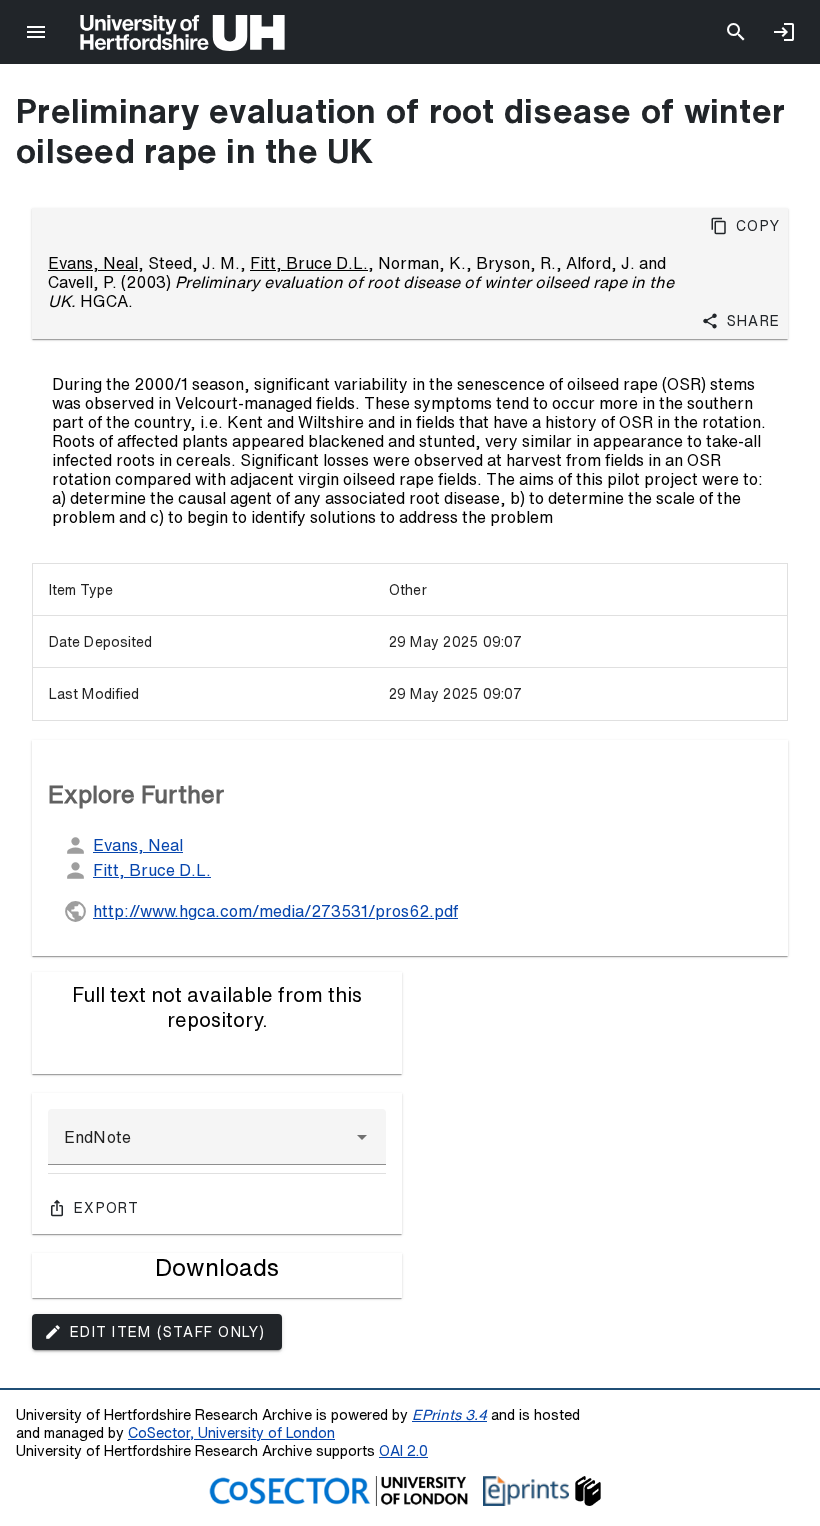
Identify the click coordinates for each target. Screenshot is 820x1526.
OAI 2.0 (403, 1450)
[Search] (736, 32)
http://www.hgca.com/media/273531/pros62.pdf (275, 911)
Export (107, 1208)
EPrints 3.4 (449, 1414)
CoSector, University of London (231, 1432)
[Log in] (784, 32)
